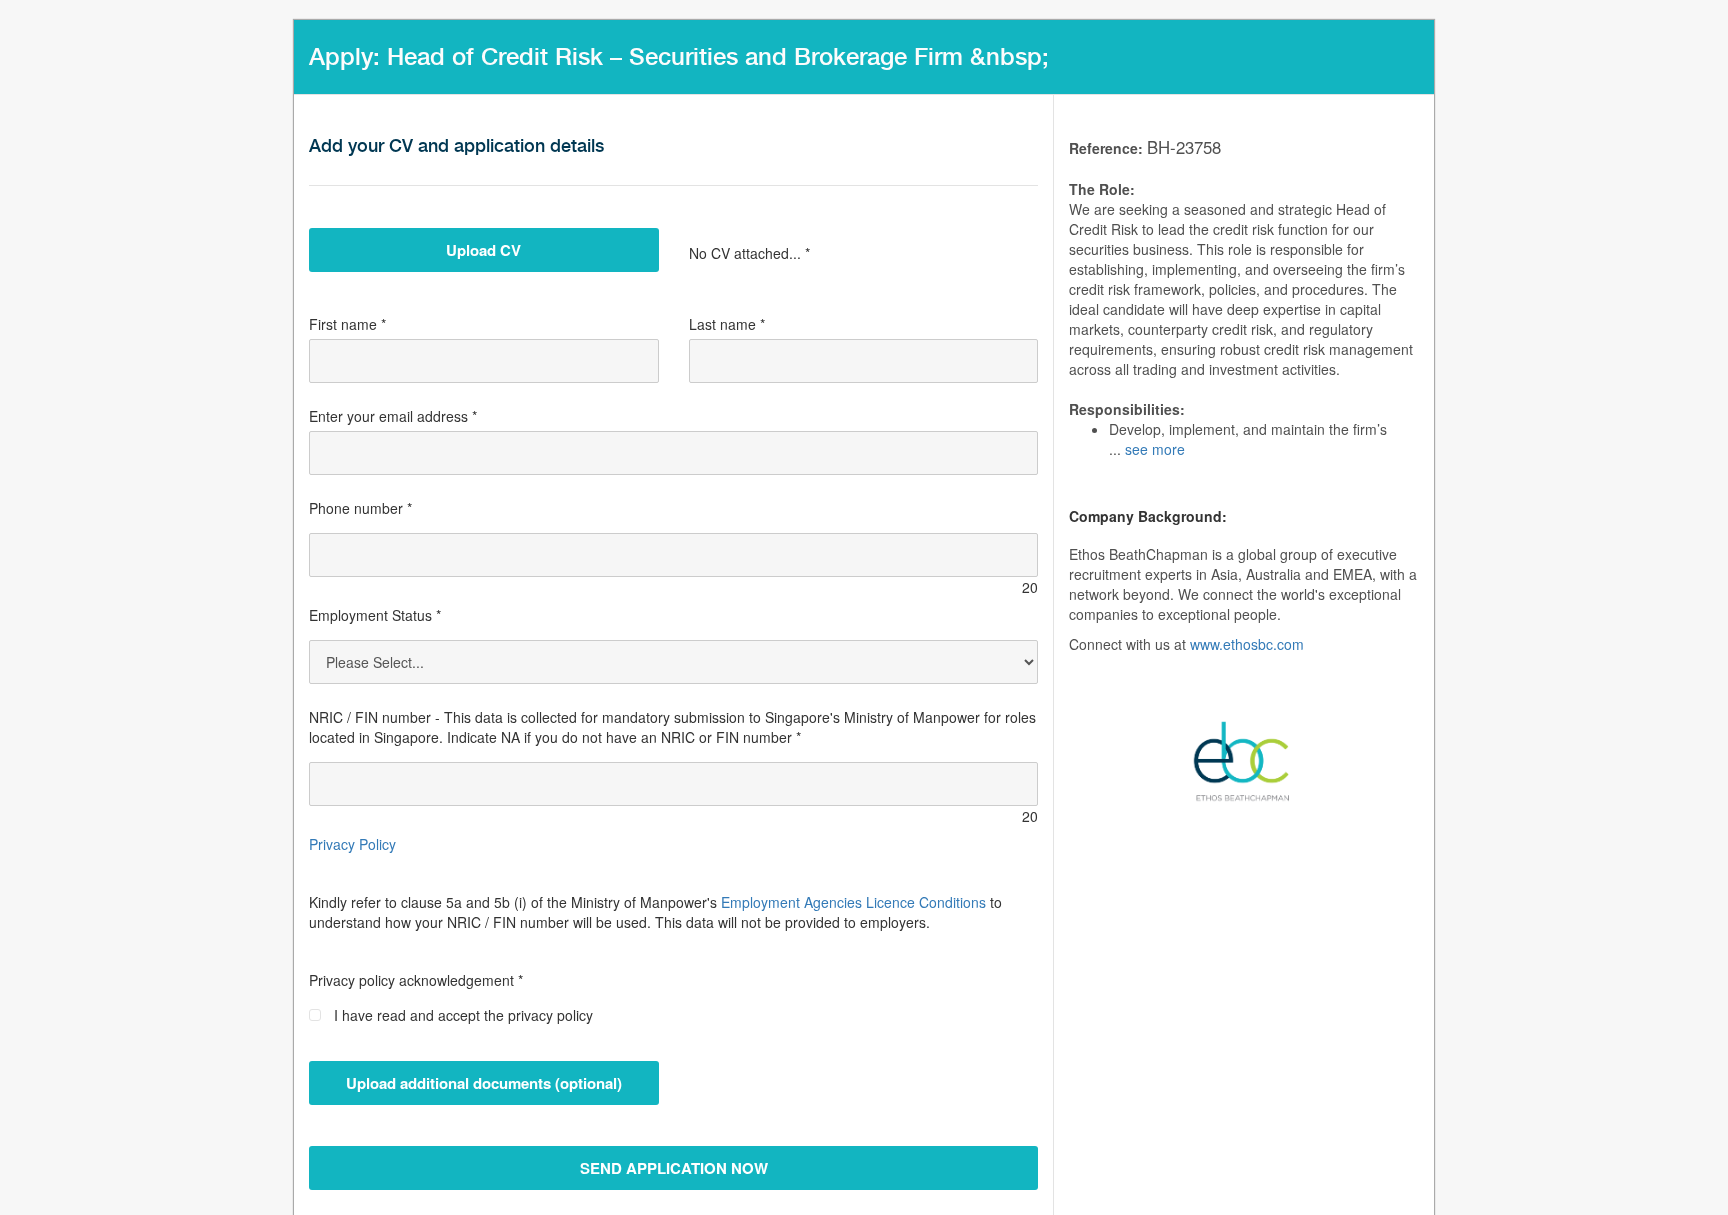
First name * (347, 324)
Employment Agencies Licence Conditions (853, 902)
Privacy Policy (352, 844)
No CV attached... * (749, 253)
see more (1155, 449)
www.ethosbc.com (1247, 644)
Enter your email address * (393, 416)
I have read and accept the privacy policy (463, 1015)
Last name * (727, 324)
